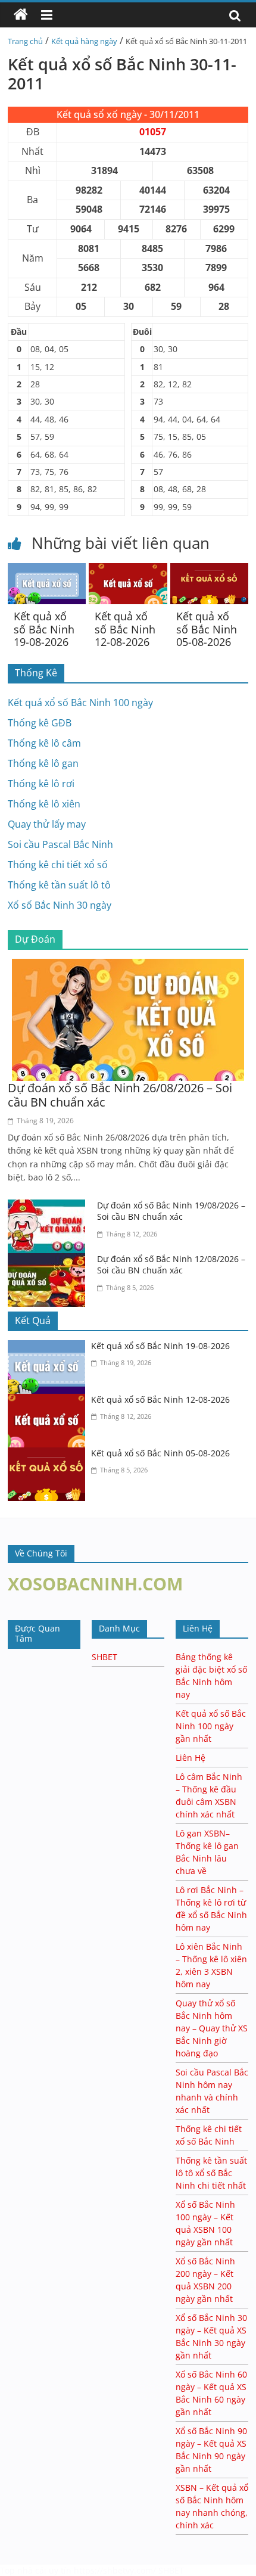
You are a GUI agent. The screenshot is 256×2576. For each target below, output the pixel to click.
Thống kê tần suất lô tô (59, 885)
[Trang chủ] (21, 15)
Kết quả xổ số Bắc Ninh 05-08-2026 (207, 629)
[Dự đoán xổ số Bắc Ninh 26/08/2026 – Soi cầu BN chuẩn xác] (128, 966)
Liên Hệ (191, 1758)
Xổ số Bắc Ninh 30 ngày (60, 905)
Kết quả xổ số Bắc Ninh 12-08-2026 (125, 629)
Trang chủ (25, 41)
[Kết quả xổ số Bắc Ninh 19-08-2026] (47, 570)
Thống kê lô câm (44, 743)
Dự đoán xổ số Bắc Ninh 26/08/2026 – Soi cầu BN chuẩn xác (120, 1095)
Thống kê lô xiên (44, 804)
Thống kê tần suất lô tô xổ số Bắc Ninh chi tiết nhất (211, 2173)
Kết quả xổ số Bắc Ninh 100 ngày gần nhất (211, 1726)
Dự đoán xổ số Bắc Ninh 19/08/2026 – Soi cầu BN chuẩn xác (171, 1211)
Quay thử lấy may (47, 824)
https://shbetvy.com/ (115, 2570)
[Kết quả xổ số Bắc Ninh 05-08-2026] (209, 570)
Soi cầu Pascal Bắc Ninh (60, 844)
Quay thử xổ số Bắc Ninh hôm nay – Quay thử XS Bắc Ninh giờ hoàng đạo (212, 2028)
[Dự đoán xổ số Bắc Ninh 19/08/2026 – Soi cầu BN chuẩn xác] (49, 1207)
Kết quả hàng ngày (84, 41)
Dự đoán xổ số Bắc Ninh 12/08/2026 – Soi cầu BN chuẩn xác (171, 1265)
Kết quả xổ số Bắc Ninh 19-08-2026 (44, 629)
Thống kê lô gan (43, 763)
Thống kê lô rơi (41, 784)
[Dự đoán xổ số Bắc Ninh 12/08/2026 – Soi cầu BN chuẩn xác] (49, 1260)
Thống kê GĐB (40, 723)
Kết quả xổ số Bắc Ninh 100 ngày (80, 703)
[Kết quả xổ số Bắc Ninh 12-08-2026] (128, 570)
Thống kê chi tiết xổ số (58, 865)
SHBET (104, 1657)
